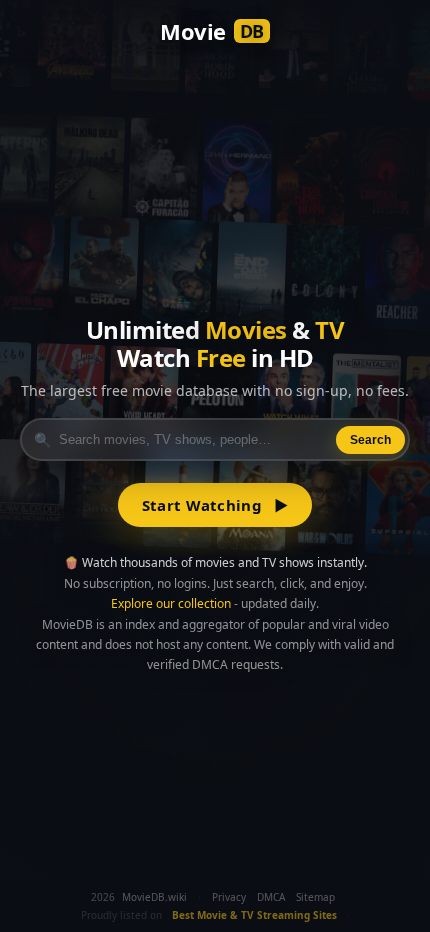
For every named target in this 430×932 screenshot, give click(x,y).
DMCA (271, 897)
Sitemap (315, 897)
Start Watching (215, 505)
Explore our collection (171, 603)
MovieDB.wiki (154, 897)
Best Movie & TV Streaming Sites (254, 915)
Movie (212, 31)
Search (370, 440)
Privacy (229, 897)
